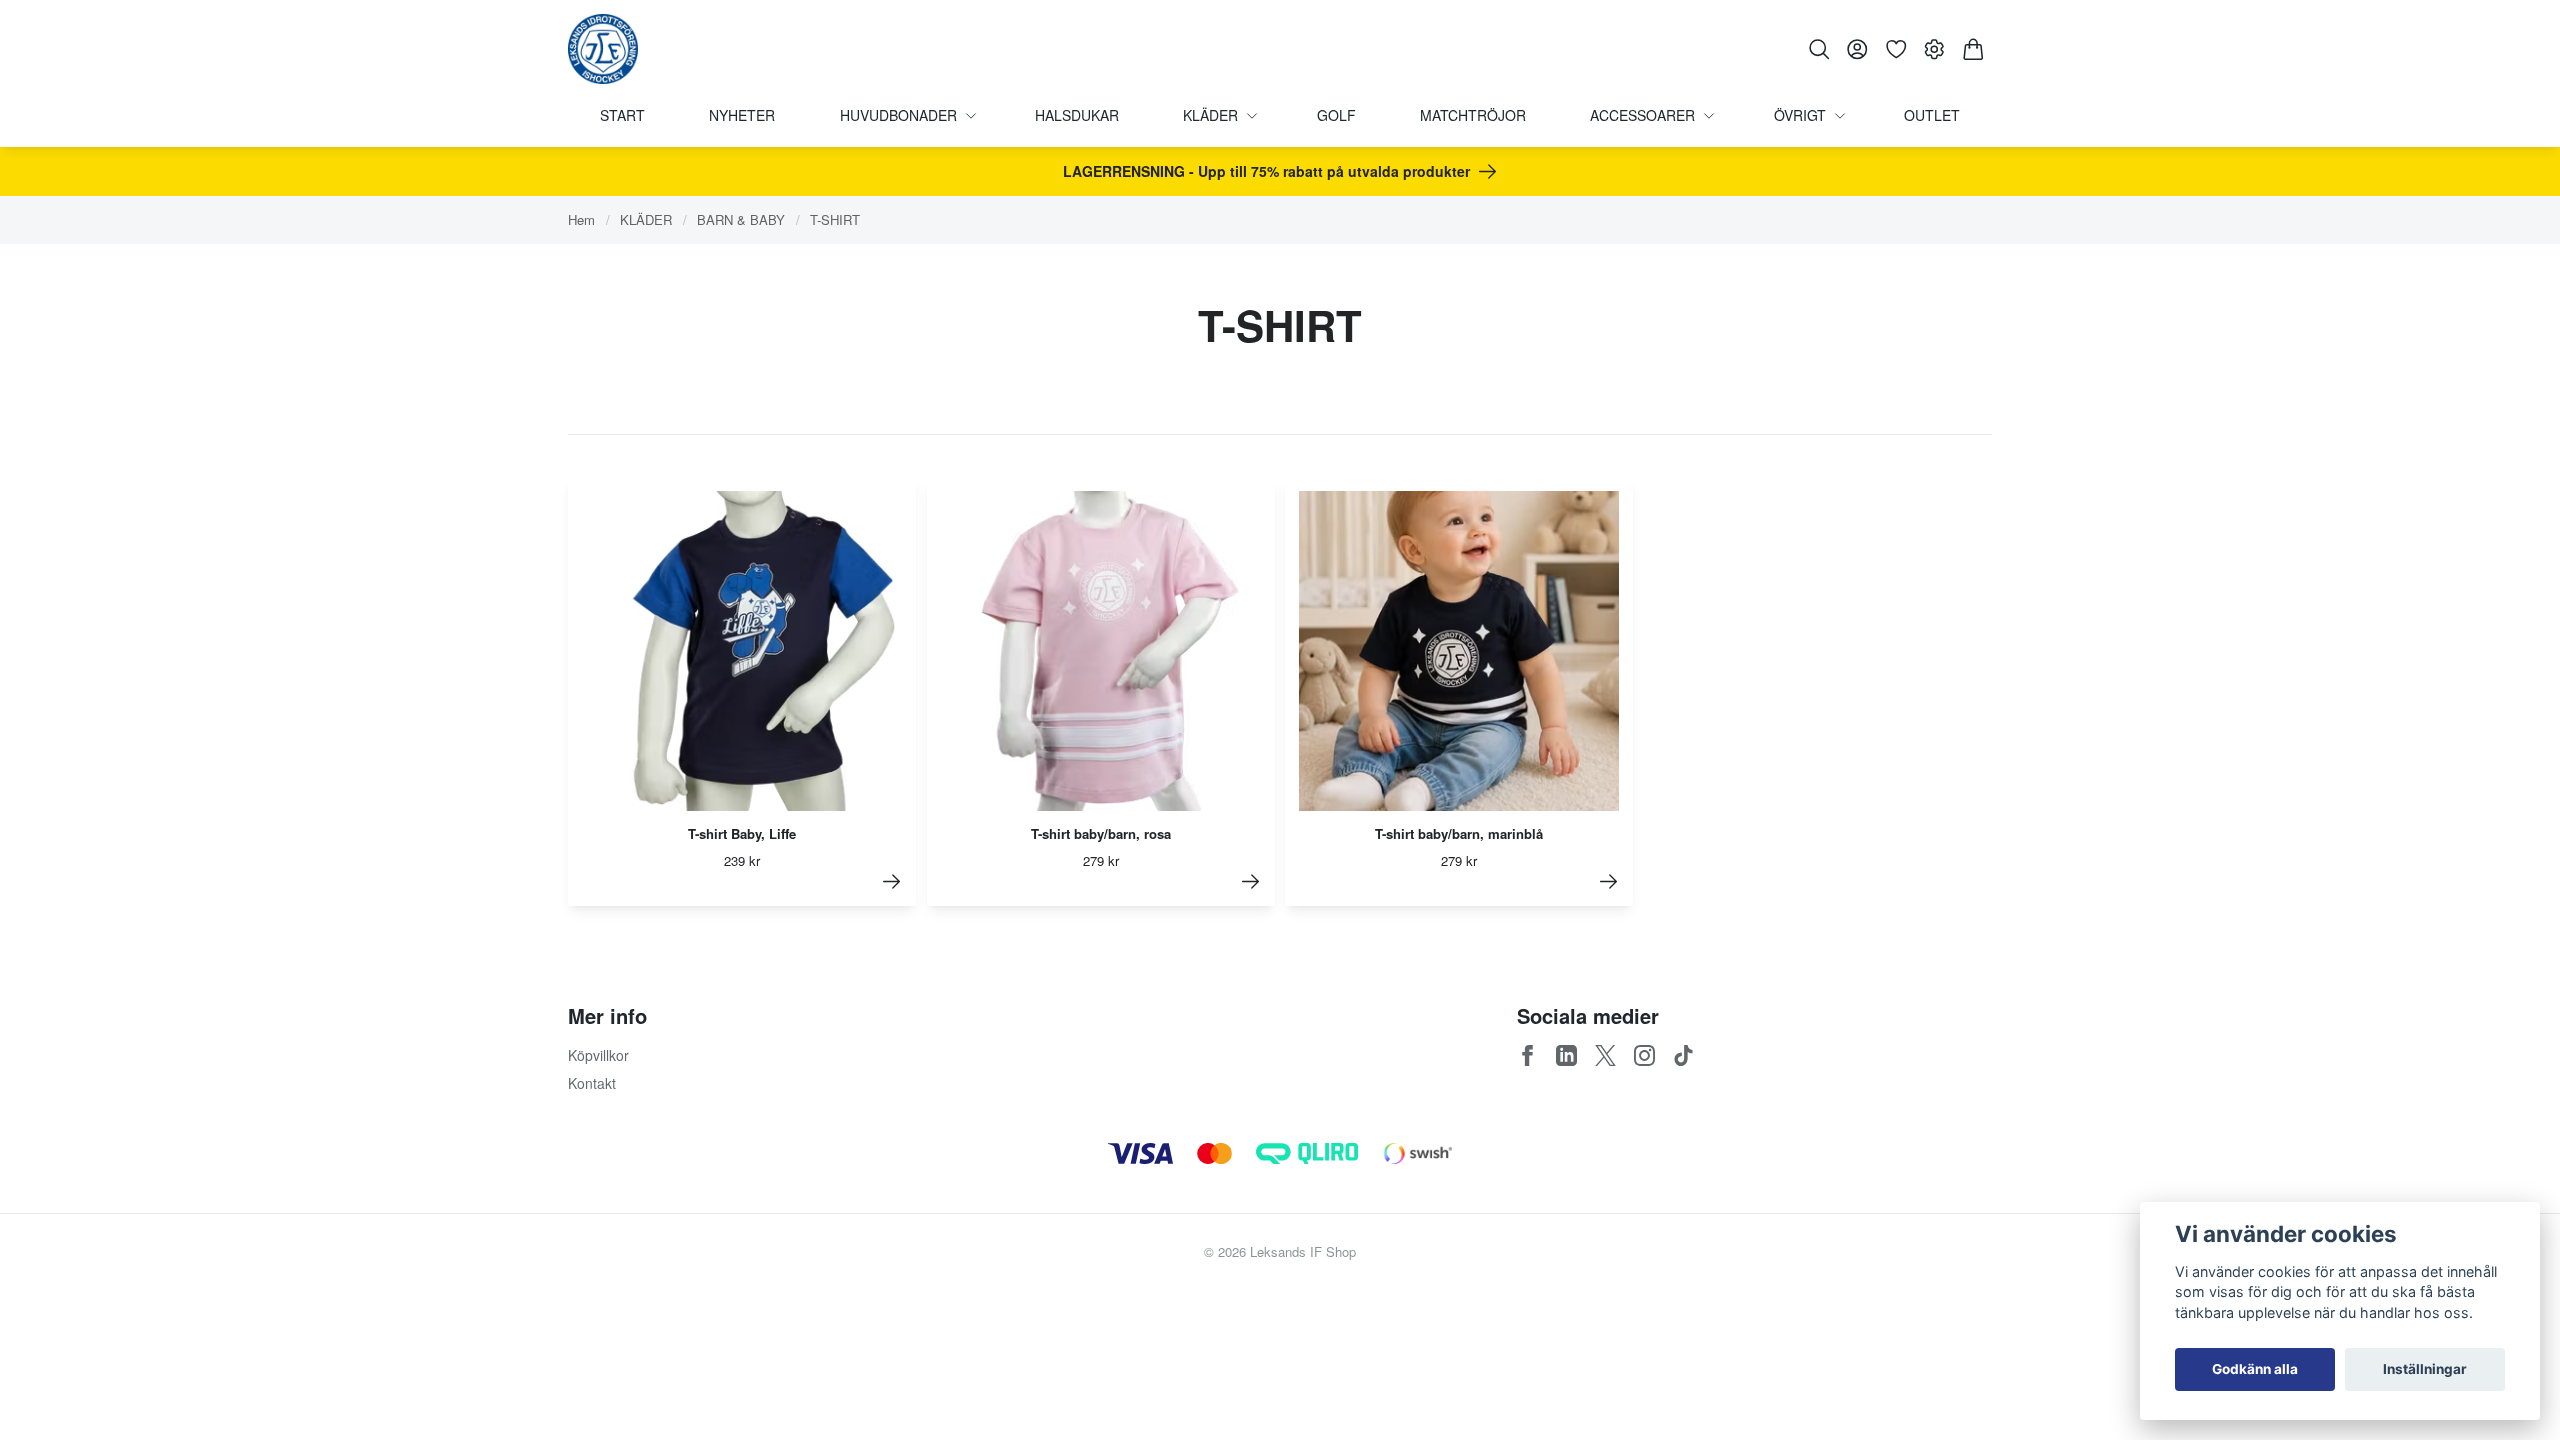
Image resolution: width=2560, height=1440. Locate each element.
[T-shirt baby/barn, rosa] (1250, 881)
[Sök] (1819, 49)
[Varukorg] (1973, 49)
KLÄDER (646, 219)
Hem (581, 219)
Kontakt (592, 1083)
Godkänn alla (2255, 1369)
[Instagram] (1644, 1055)
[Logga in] (1857, 49)
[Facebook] (1527, 1055)
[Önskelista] (1896, 49)
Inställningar (2425, 1369)
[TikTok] (1683, 1055)
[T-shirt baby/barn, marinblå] (1608, 881)
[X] (1605, 1055)
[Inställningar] (1934, 49)
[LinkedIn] (1566, 1055)
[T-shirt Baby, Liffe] (891, 881)
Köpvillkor (598, 1055)
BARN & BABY (741, 219)
